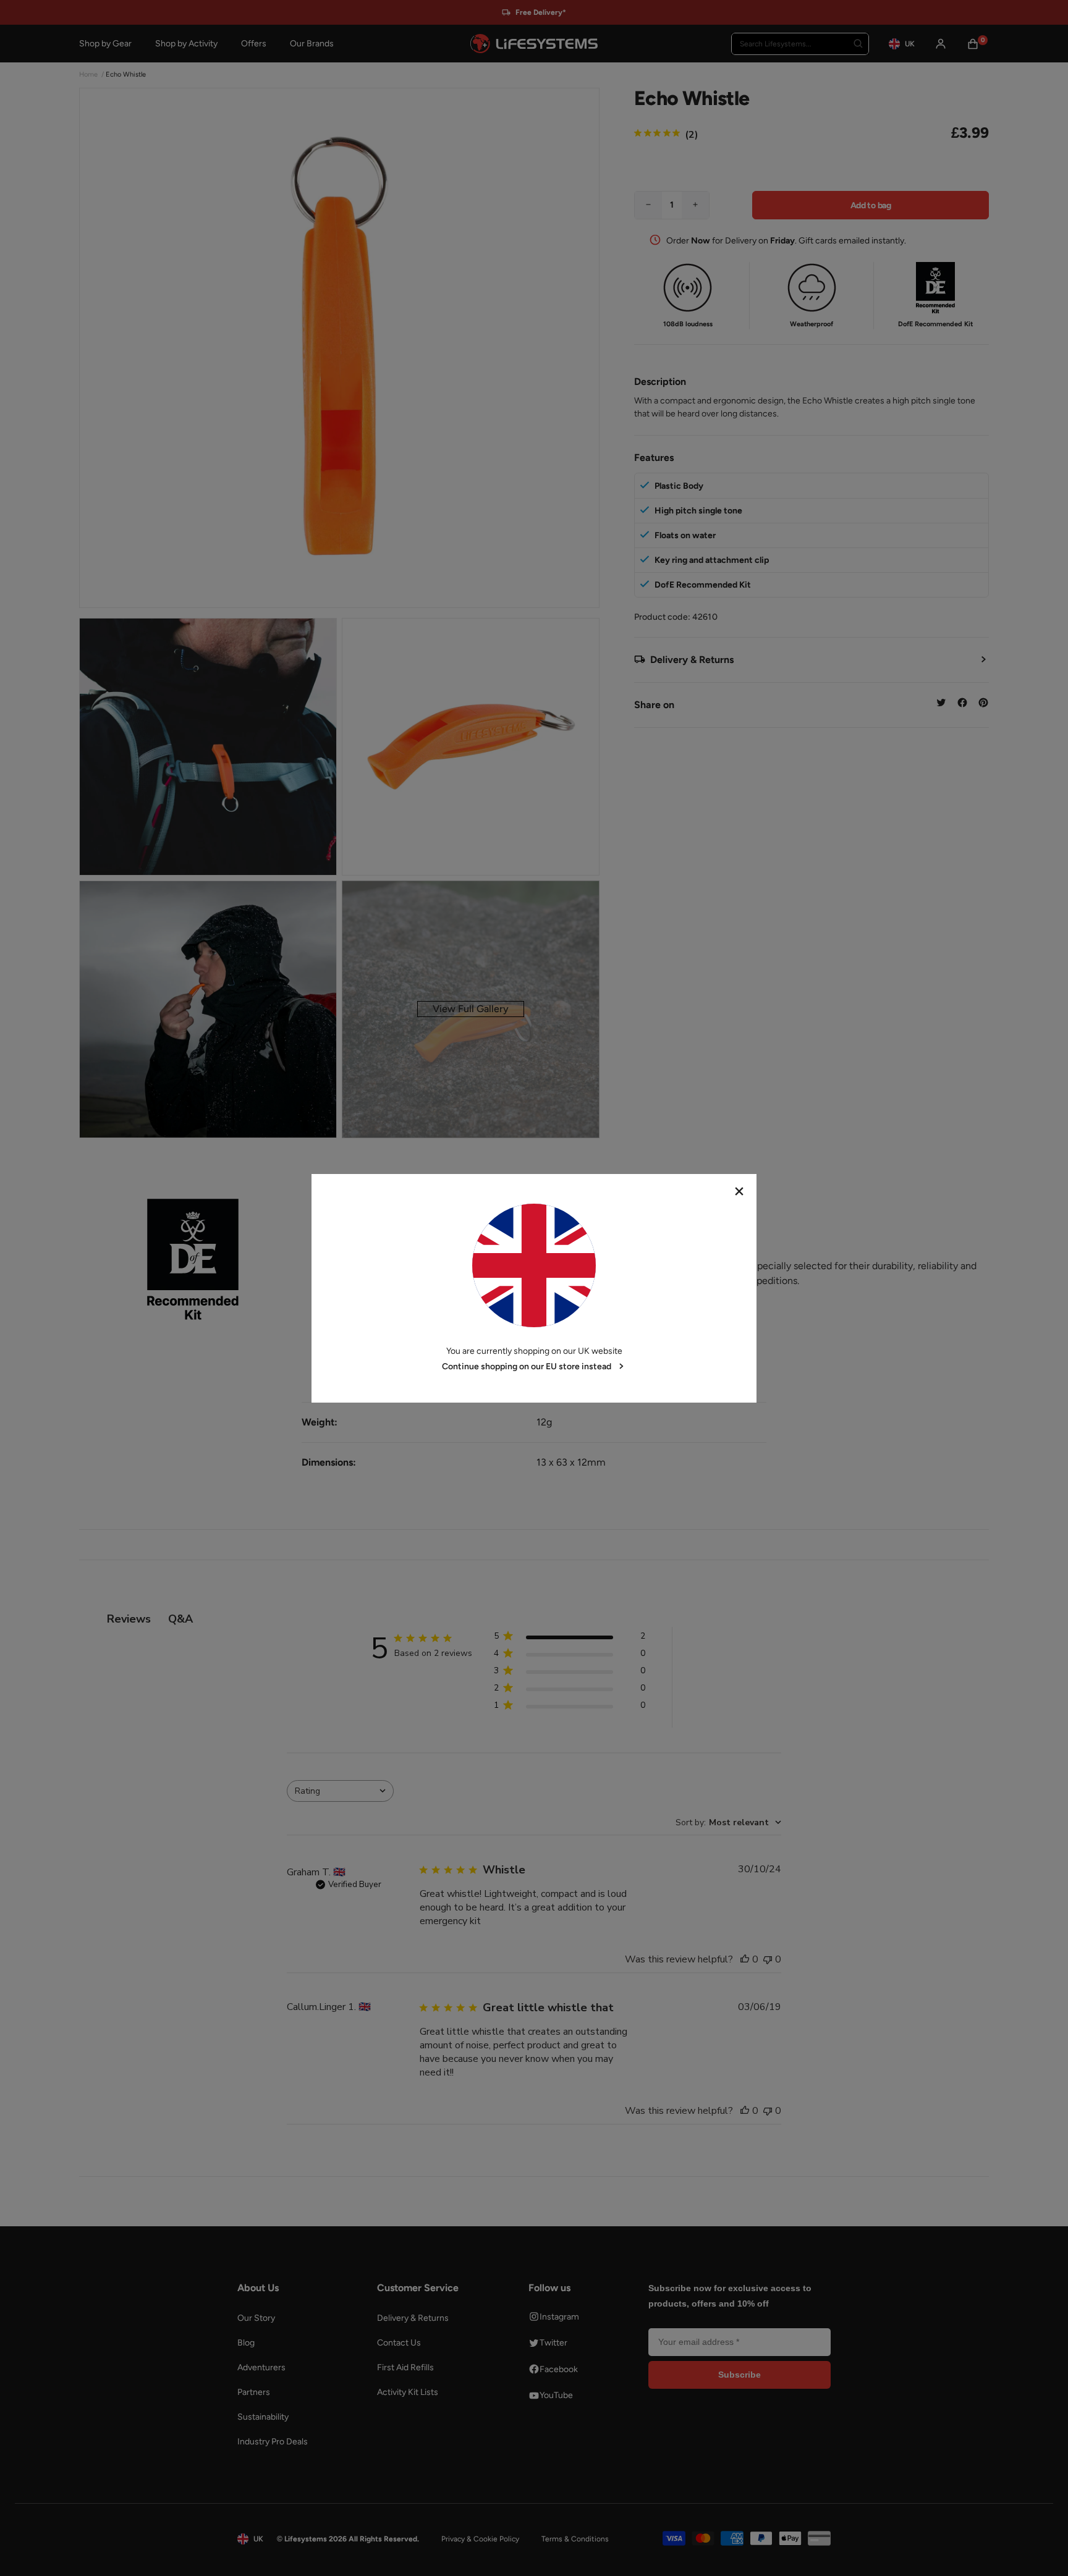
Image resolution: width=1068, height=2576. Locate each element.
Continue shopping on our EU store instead (527, 1366)
